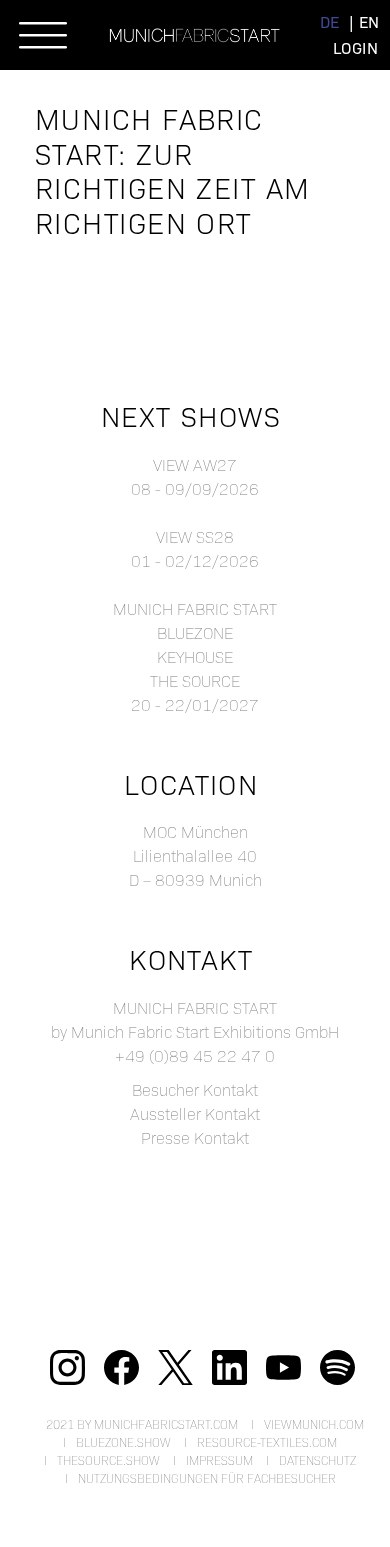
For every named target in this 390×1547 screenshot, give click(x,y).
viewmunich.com (314, 1424)
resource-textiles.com (267, 1442)
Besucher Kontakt (195, 1089)
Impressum (219, 1460)
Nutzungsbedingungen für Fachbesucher (207, 1478)
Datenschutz (317, 1460)
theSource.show (108, 1460)
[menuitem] (329, 21)
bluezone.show (123, 1442)
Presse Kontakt (195, 1137)
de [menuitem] (329, 21)
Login (355, 47)
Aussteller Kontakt (195, 1113)
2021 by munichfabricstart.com (142, 1424)
